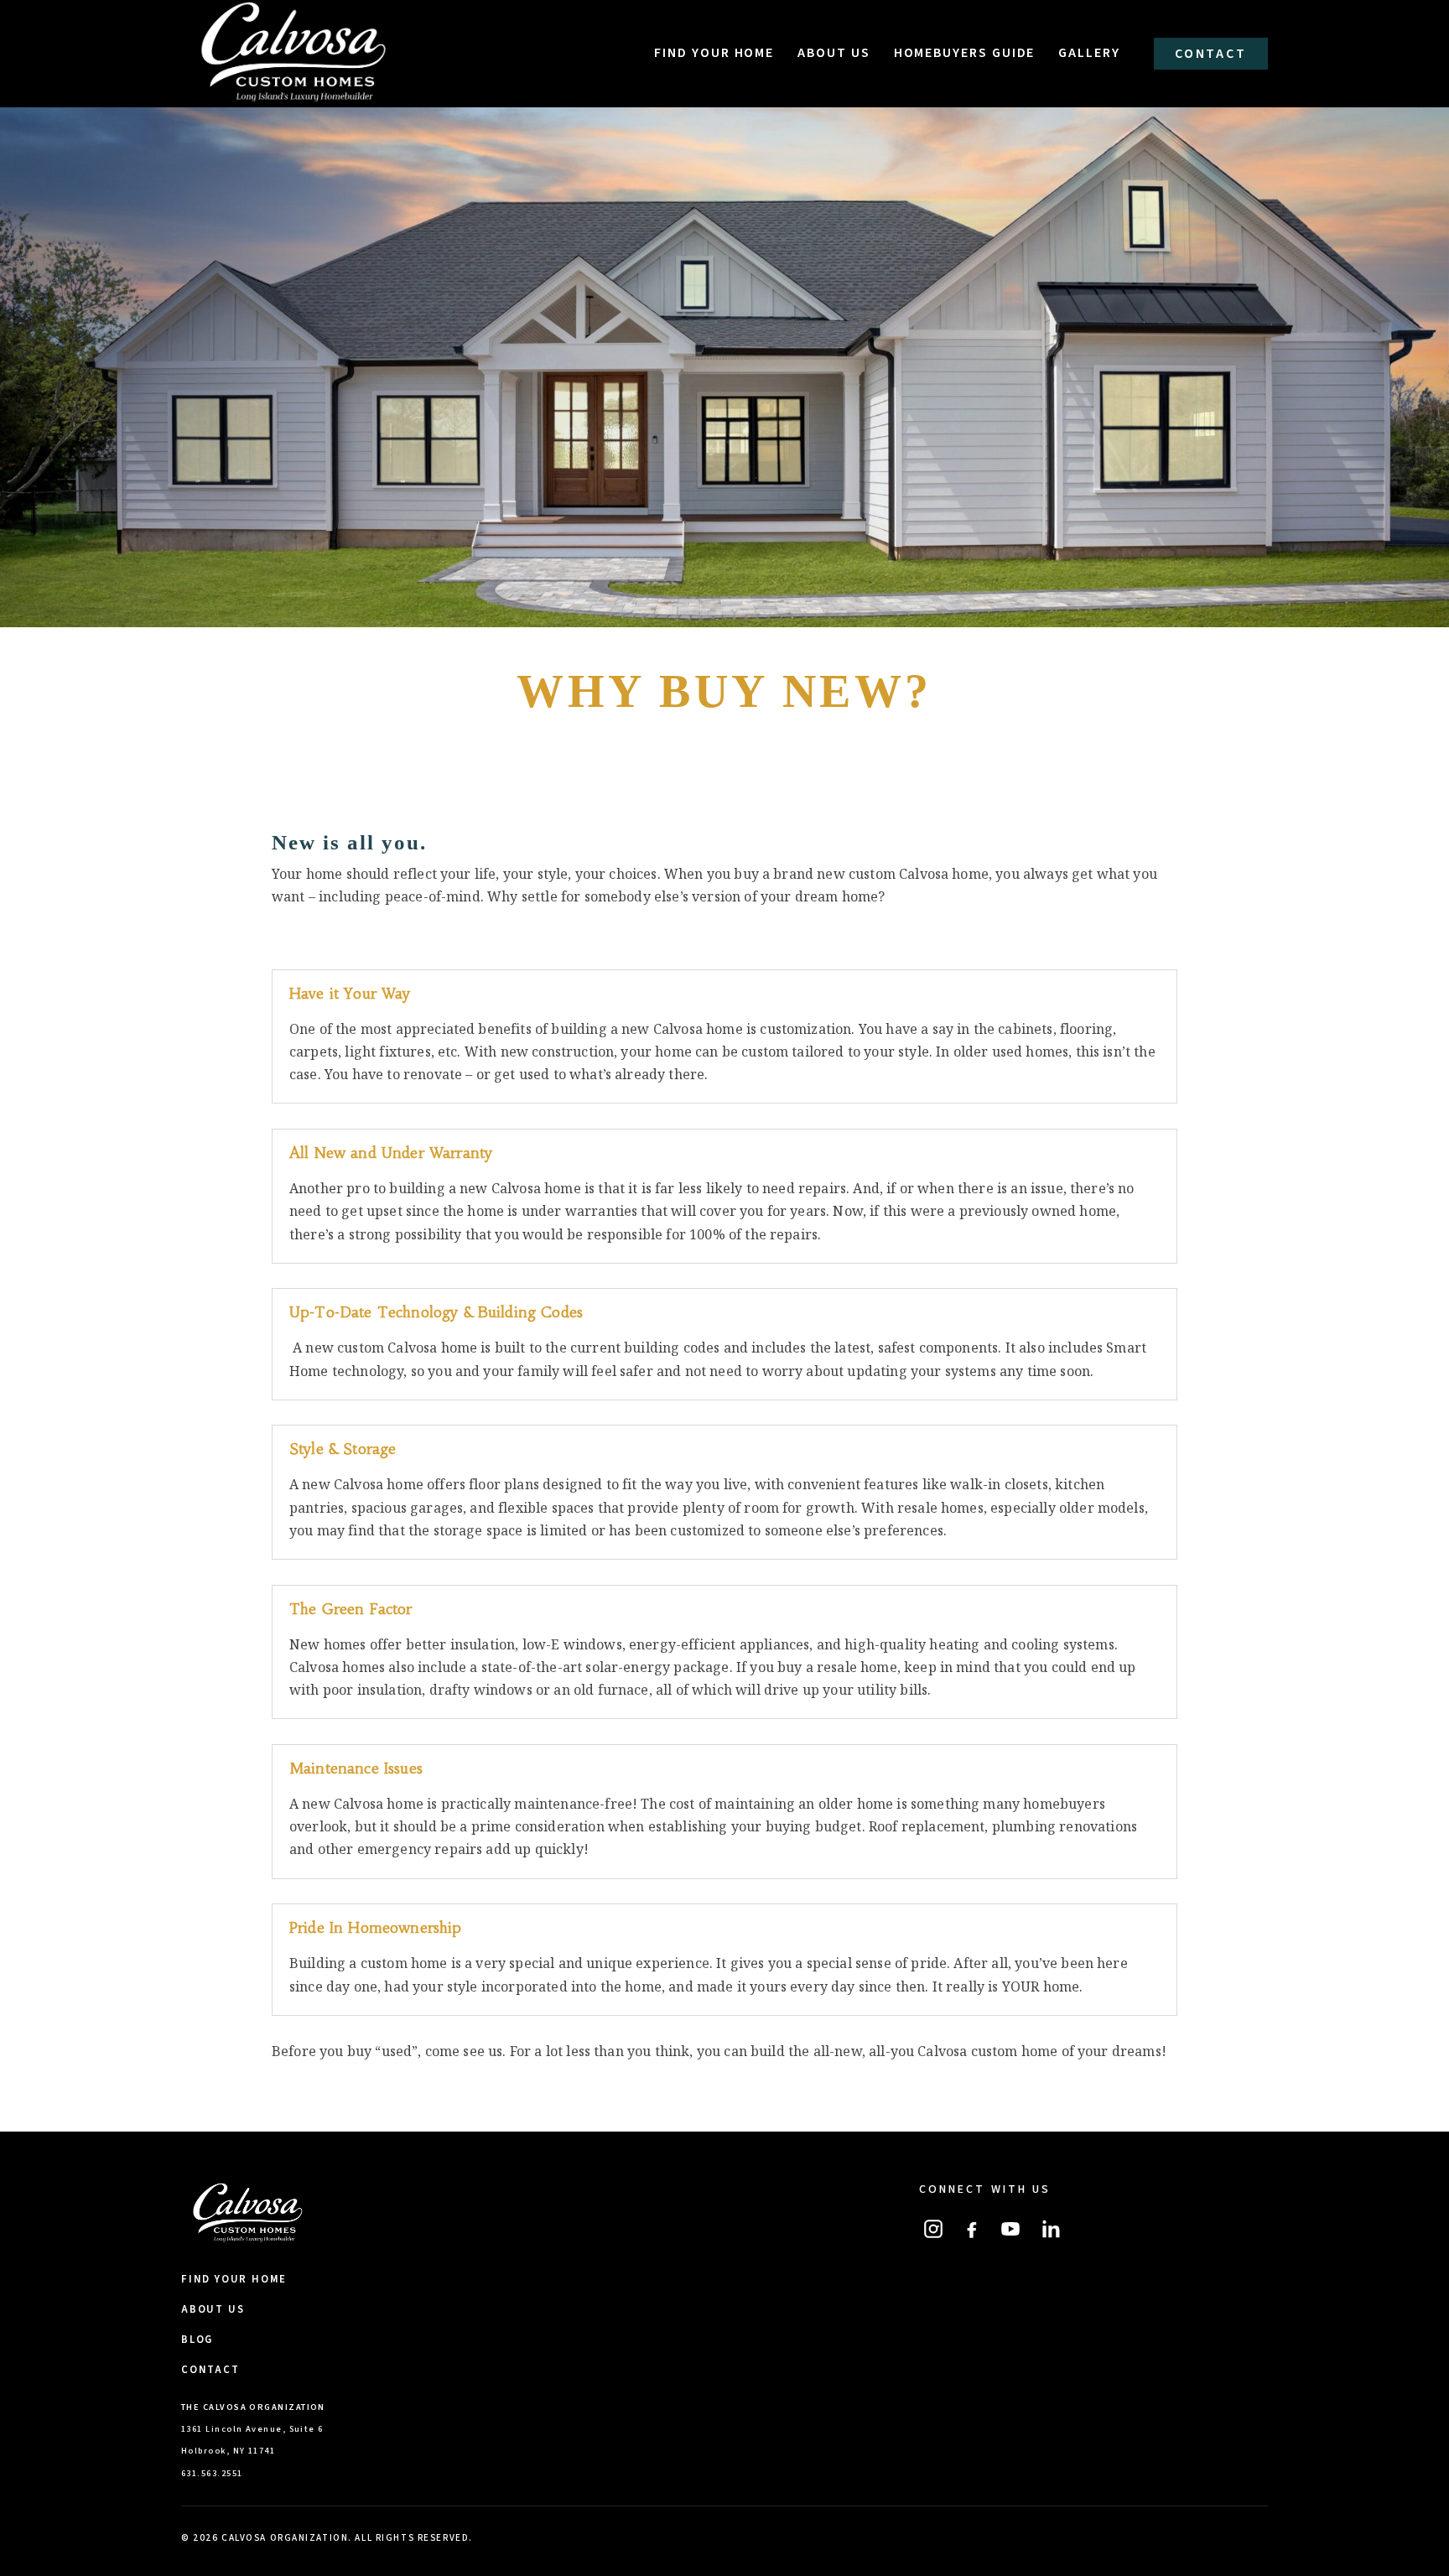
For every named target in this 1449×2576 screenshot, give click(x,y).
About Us (834, 53)
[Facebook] (972, 2229)
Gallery (1089, 53)
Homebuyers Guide (965, 53)
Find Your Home (714, 53)
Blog (197, 2340)
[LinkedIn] (1049, 2229)
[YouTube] (1010, 2229)
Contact (1211, 54)
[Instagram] (933, 2229)
